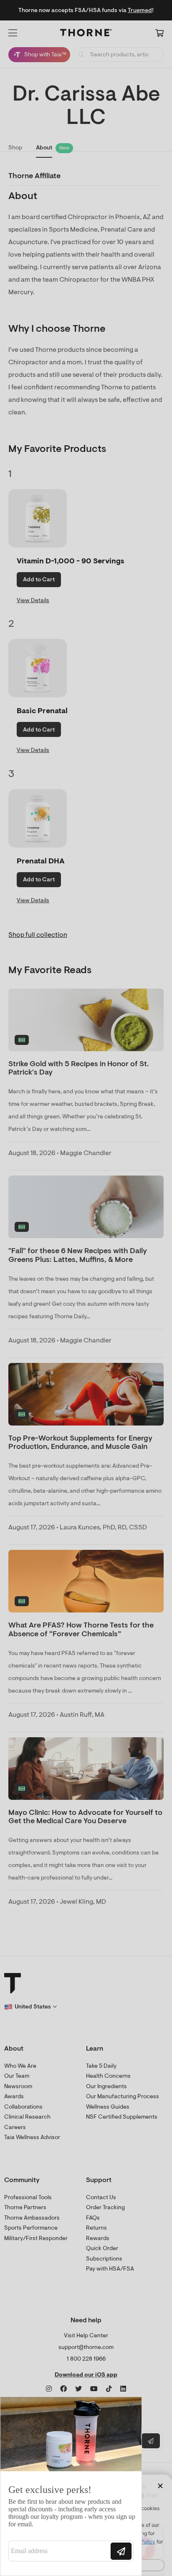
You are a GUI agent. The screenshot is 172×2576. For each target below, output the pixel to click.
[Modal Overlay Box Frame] (71, 2486)
